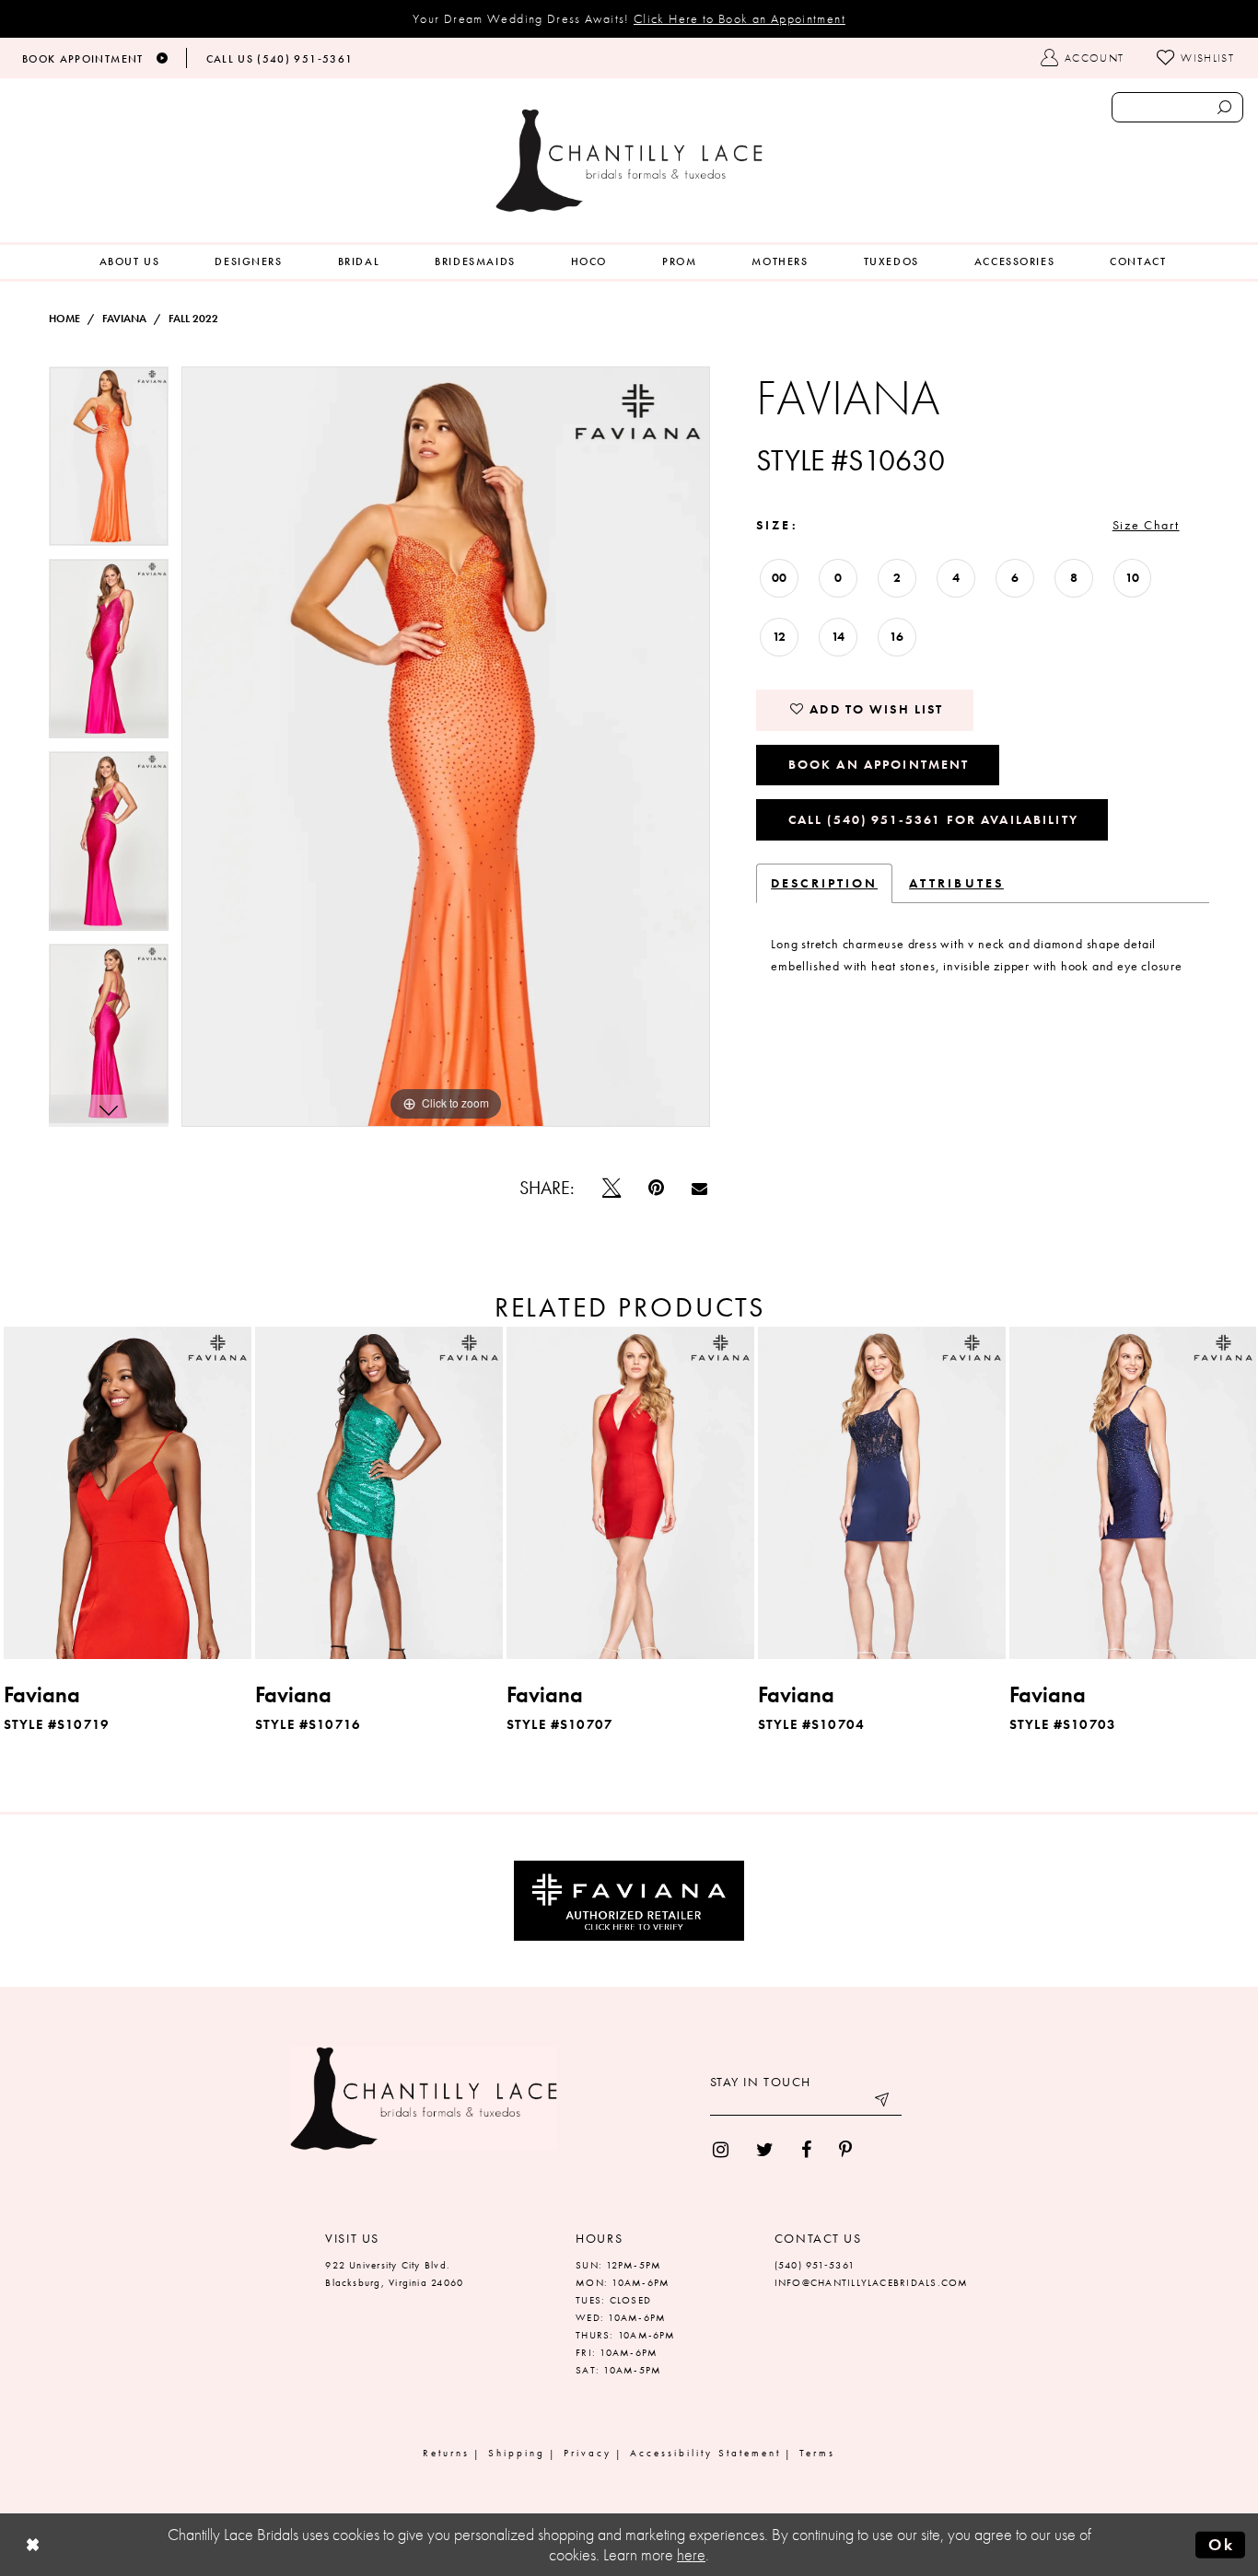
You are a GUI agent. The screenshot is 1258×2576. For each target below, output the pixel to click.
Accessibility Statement (705, 2453)
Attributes (956, 883)
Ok (1221, 2544)
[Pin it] (656, 1188)
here (691, 2555)
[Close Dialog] (33, 2545)
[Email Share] (699, 1188)
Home (64, 319)
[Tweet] (612, 1188)
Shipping (517, 2453)
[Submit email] (883, 2102)
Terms (817, 2453)
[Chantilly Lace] (629, 161)
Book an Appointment (879, 764)
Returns (446, 2453)
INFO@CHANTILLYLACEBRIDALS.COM (872, 2282)
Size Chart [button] (1146, 525)
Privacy (588, 2453)
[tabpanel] (109, 463)
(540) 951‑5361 (815, 2265)
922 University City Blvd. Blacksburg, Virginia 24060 (394, 2274)
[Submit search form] (1225, 107)
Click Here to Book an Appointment (740, 18)
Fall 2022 (193, 319)
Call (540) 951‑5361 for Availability (933, 819)
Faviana (124, 319)
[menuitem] (130, 262)
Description (824, 883)
